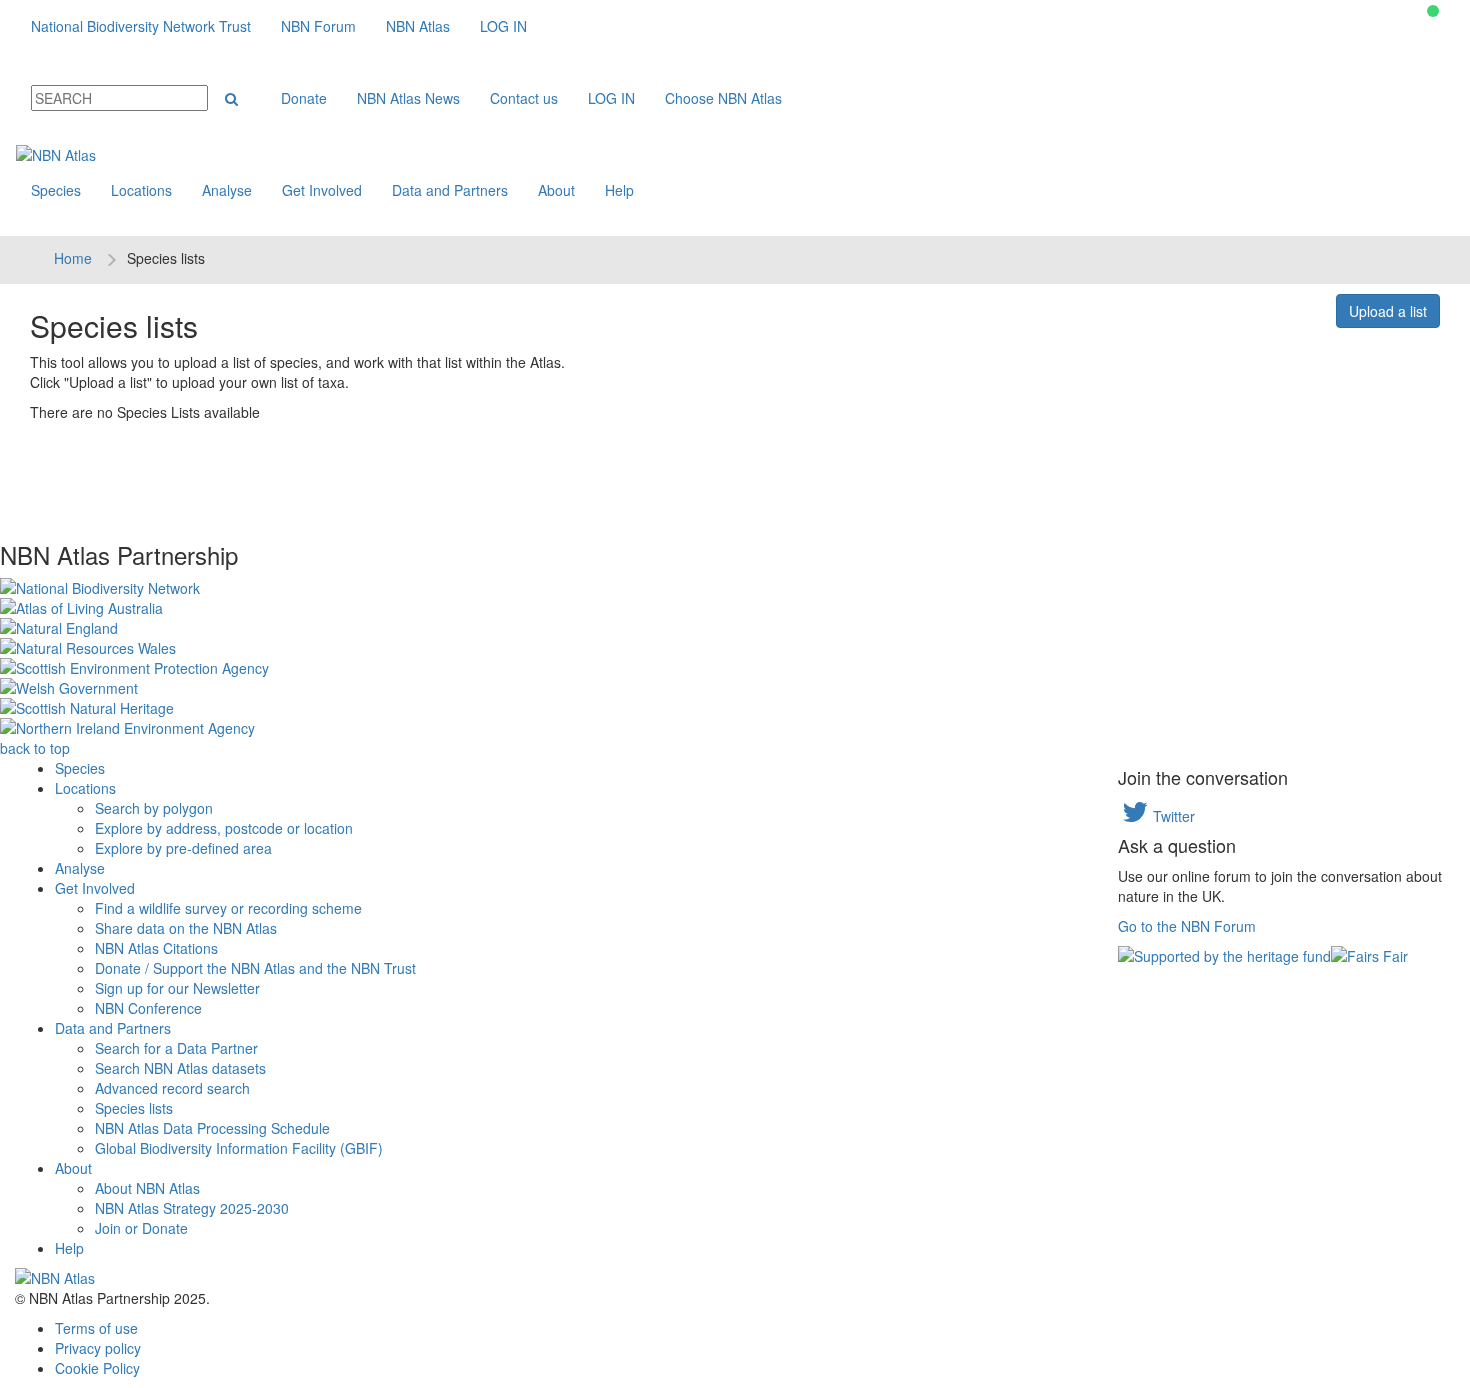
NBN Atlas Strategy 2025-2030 (192, 1208)
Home (73, 258)
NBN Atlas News (408, 98)
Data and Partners (450, 190)
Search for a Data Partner (176, 1048)
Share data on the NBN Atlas (186, 928)
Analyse (227, 190)
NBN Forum (318, 26)
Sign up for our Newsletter (177, 988)
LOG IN (503, 26)
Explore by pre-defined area (183, 848)
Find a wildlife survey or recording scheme (228, 908)
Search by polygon (154, 808)
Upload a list (1388, 311)
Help (619, 190)
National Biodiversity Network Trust (141, 26)
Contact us (524, 98)
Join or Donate (141, 1228)
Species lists (134, 1108)
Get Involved (322, 190)
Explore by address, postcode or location (224, 828)
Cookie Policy (97, 1368)
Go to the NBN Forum (1187, 926)
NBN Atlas (418, 26)
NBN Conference (148, 1008)
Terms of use (96, 1328)
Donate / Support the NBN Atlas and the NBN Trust (255, 968)
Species (56, 190)
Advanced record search (172, 1088)
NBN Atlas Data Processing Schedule (212, 1128)
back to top (35, 748)
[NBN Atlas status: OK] (1433, 11)
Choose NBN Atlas (723, 98)
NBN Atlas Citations (156, 948)
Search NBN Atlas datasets (180, 1068)
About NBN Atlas (147, 1188)
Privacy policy (98, 1348)
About (556, 190)
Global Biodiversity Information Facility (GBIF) (239, 1148)
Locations (141, 190)
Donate (304, 98)
